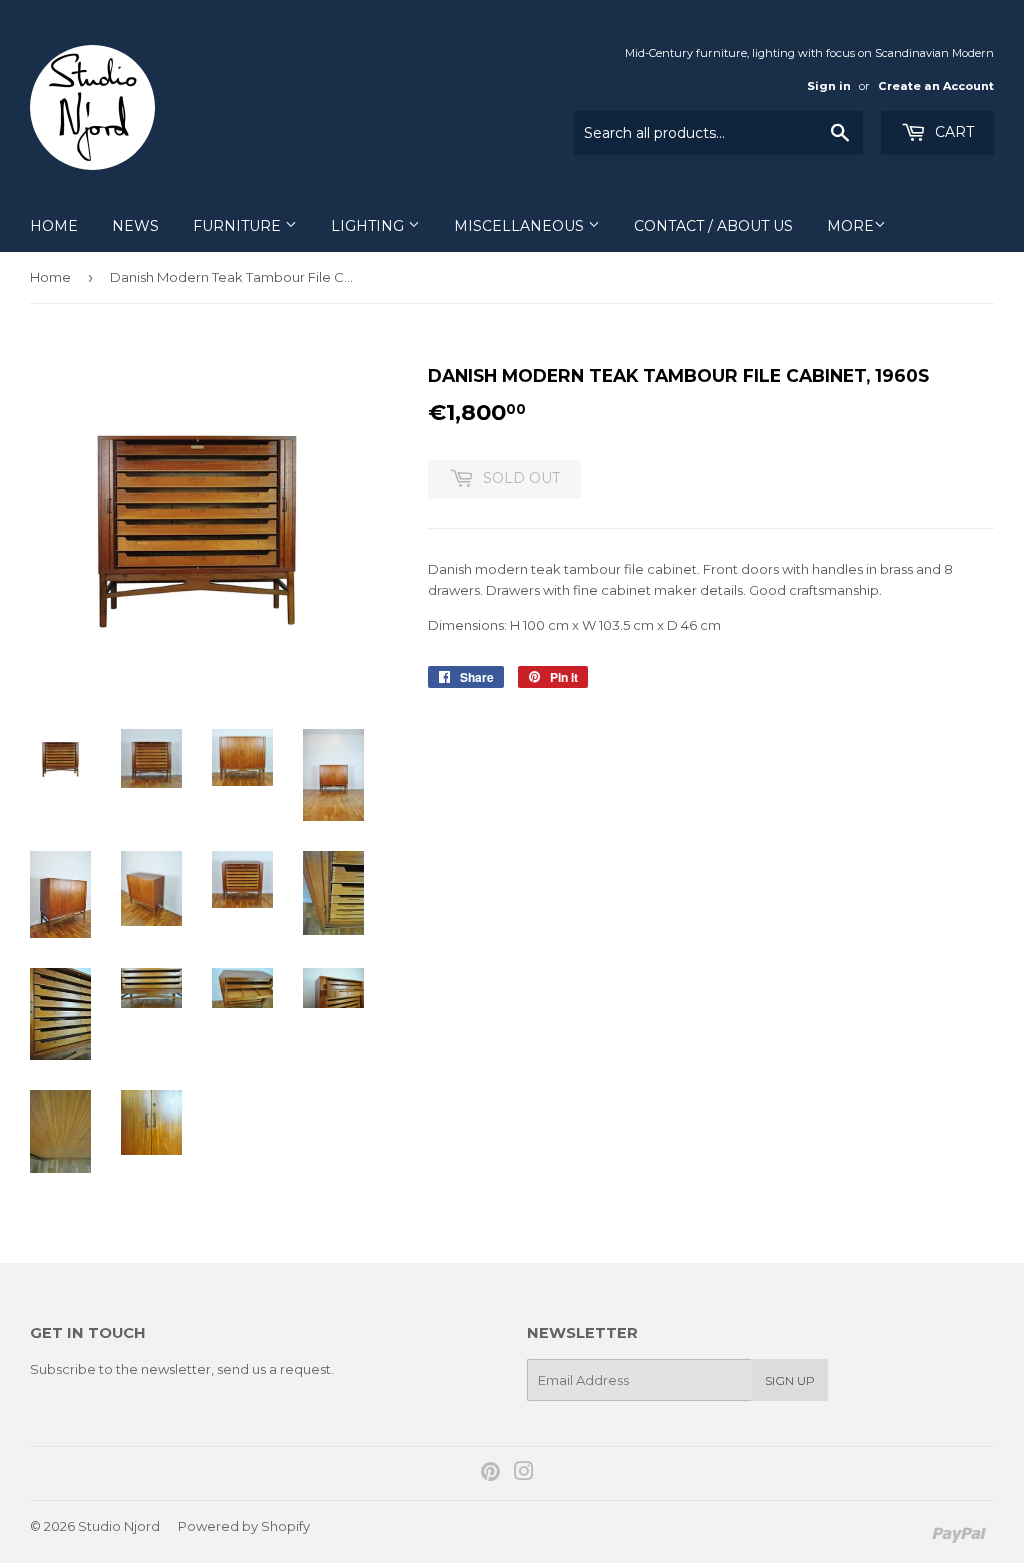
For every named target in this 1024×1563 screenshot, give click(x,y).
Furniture (239, 226)
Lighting (369, 226)
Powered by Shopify (244, 1526)
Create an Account (936, 86)
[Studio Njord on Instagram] (524, 1474)
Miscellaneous (521, 226)
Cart (952, 132)
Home (54, 226)
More (850, 226)
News (135, 226)
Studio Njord (119, 1526)
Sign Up (790, 1380)
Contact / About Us (713, 226)
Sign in (829, 86)
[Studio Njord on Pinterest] (490, 1474)
